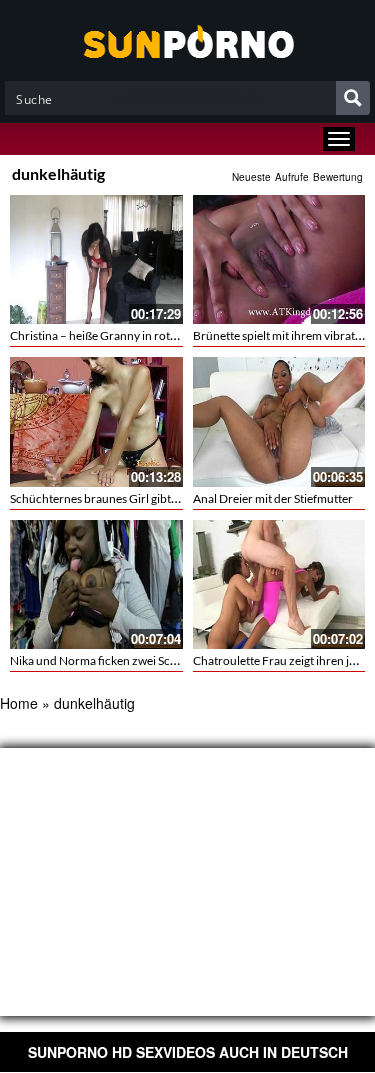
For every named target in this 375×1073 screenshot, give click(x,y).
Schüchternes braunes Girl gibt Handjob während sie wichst (165, 498)
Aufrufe (292, 177)
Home (19, 703)
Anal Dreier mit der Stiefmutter (273, 498)
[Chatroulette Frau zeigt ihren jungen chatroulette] (279, 582)
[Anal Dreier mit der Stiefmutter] (279, 420)
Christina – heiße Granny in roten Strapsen (120, 335)
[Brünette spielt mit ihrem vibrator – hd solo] (279, 259)
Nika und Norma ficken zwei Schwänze (110, 660)
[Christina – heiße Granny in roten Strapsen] (96, 259)
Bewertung (338, 177)
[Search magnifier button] (353, 98)
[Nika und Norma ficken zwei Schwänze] (96, 582)
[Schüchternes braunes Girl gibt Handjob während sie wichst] (96, 421)
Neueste (251, 177)
